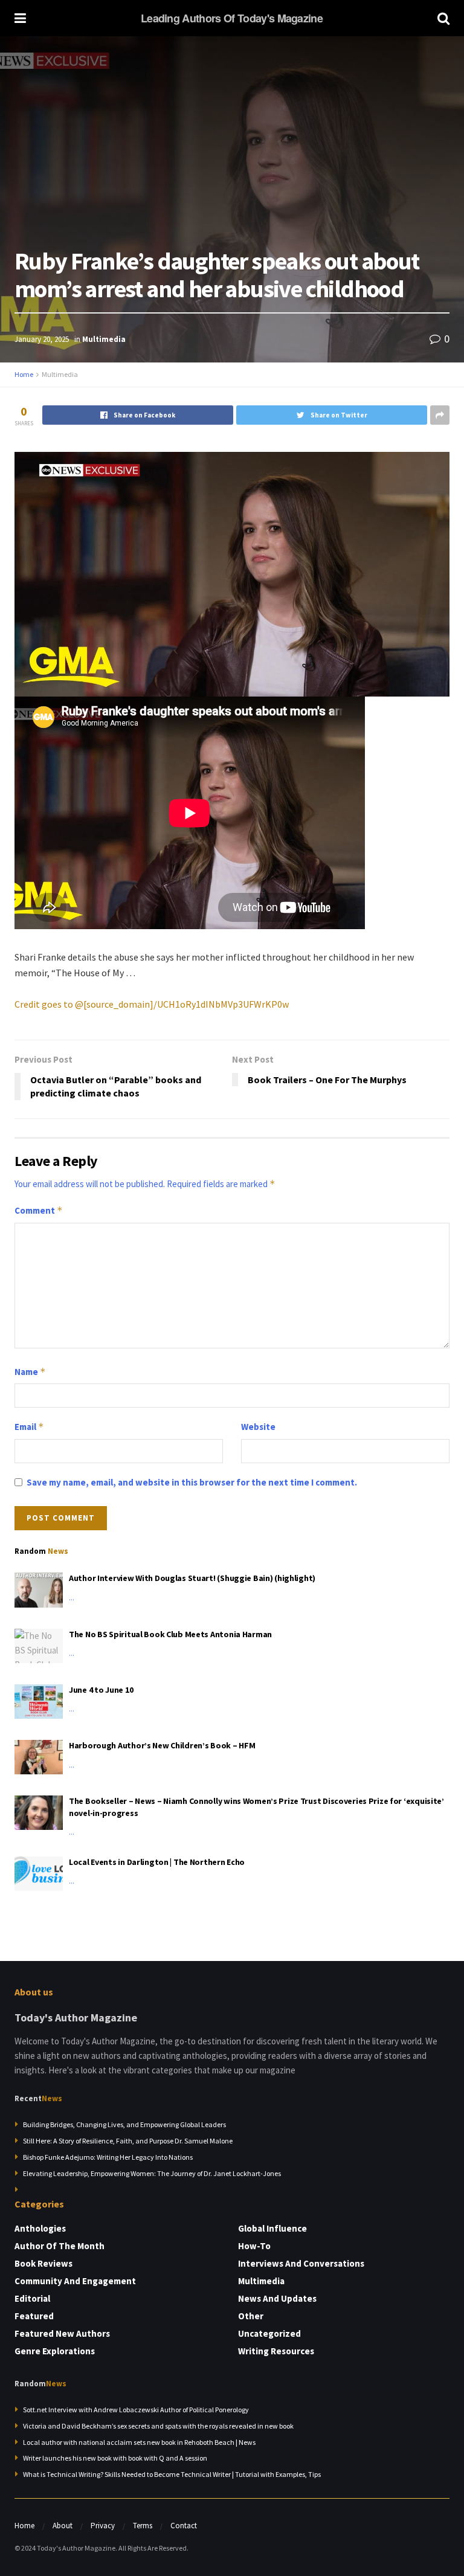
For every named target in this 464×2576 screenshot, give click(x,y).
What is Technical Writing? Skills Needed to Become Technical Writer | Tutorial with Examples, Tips (172, 2474)
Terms (143, 2526)
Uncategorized (269, 2333)
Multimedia (104, 339)
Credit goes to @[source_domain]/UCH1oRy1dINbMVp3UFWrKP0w (152, 1004)
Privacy (103, 2526)
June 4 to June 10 (101, 1690)
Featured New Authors (62, 2333)
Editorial (32, 2298)
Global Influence (272, 2228)
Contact (184, 2526)
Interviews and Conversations (301, 2263)
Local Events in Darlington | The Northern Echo (157, 1862)
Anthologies (40, 2228)
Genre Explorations (55, 2351)
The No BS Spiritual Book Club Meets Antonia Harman (170, 1634)
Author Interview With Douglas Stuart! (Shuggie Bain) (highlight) (192, 1578)
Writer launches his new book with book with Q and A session (115, 2458)
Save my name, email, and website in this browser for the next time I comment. (192, 1482)
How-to (254, 2246)
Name (30, 1372)
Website (258, 1427)
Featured (34, 2316)
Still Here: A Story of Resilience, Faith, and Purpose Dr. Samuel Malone (128, 2141)
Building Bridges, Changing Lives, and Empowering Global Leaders (124, 2124)
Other (251, 2316)
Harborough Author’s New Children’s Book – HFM (162, 1745)
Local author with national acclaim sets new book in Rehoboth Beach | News (139, 2442)
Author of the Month (60, 2246)
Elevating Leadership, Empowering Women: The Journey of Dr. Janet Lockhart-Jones (152, 2173)
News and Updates (277, 2298)
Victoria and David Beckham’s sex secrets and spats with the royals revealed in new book (158, 2426)
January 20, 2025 (42, 339)
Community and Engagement (75, 2281)
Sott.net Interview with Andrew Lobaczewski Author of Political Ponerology (136, 2410)
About (63, 2526)
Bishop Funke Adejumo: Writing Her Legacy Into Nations (108, 2157)
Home (24, 374)
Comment (39, 1210)
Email (29, 1427)
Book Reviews (43, 2263)
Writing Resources (276, 2351)
